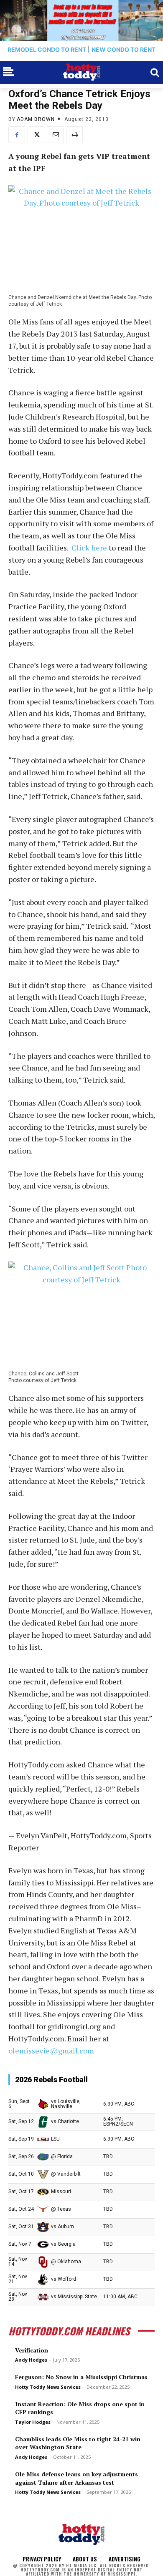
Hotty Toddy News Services (48, 2387)
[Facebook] (17, 135)
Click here (89, 548)
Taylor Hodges (33, 2422)
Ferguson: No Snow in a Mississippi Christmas (81, 2377)
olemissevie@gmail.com (51, 2051)
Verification (32, 2350)
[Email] (55, 135)
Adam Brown (36, 119)
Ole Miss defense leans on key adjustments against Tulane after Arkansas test (76, 2478)
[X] (36, 135)
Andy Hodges (31, 2360)
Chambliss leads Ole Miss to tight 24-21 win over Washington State (78, 2443)
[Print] (74, 135)
